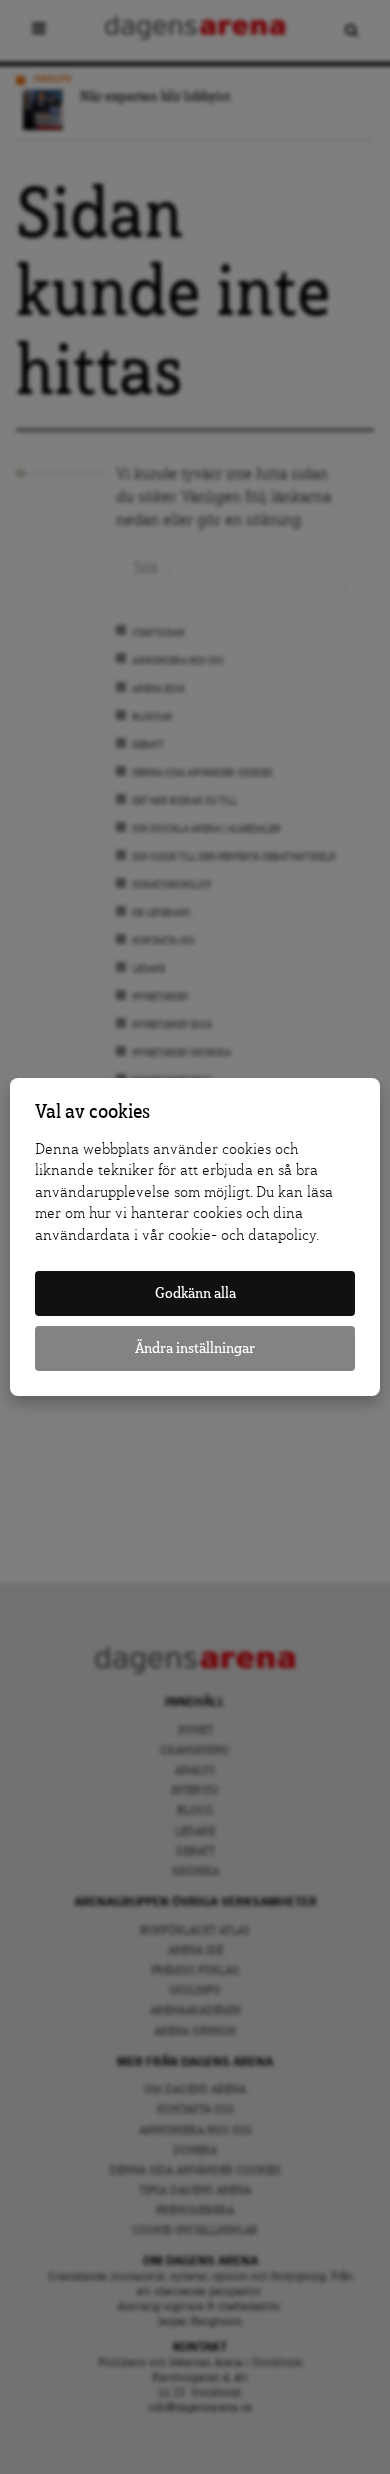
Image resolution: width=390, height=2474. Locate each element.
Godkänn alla (195, 1293)
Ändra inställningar (195, 1348)
